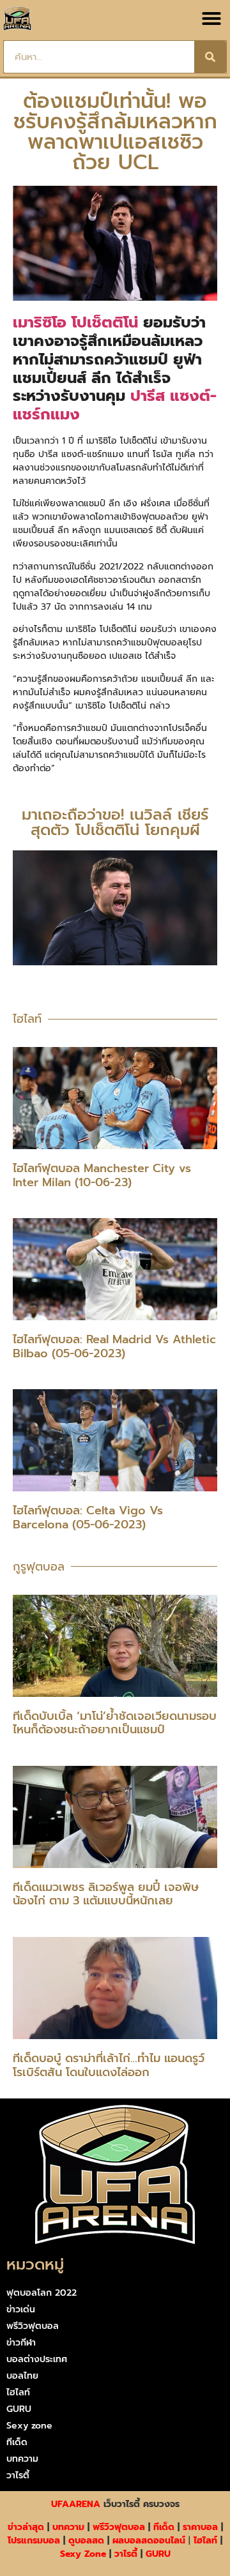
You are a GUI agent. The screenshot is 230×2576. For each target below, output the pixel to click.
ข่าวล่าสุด (26, 2527)
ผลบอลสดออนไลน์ (149, 2541)
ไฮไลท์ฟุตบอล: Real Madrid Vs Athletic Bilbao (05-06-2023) (114, 1346)
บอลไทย (22, 2376)
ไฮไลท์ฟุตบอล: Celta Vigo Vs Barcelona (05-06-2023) (88, 1518)
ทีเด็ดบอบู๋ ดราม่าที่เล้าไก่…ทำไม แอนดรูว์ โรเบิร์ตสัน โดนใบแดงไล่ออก (109, 2065)
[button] (211, 19)
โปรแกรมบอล (34, 2541)
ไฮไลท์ (18, 2392)
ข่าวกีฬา (21, 2343)
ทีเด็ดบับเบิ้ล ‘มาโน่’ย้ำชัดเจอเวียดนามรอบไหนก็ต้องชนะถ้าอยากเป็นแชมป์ (115, 1723)
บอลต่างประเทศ (37, 2359)
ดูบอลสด (86, 2541)
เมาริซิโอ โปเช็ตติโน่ (75, 322)
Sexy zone (29, 2426)
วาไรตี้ (18, 2475)
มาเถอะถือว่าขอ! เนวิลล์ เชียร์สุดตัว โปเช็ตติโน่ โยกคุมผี (115, 822)
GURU (19, 2409)
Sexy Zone (83, 2554)
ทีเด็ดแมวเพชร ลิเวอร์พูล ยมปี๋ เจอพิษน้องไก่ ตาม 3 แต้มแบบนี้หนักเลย (106, 1894)
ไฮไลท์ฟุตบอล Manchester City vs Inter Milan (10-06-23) (102, 1175)
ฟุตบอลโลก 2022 (42, 2293)
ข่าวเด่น (21, 2309)
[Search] (210, 57)
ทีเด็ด (17, 2442)
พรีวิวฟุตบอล (33, 2326)
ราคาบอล (200, 2527)
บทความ (22, 2459)
